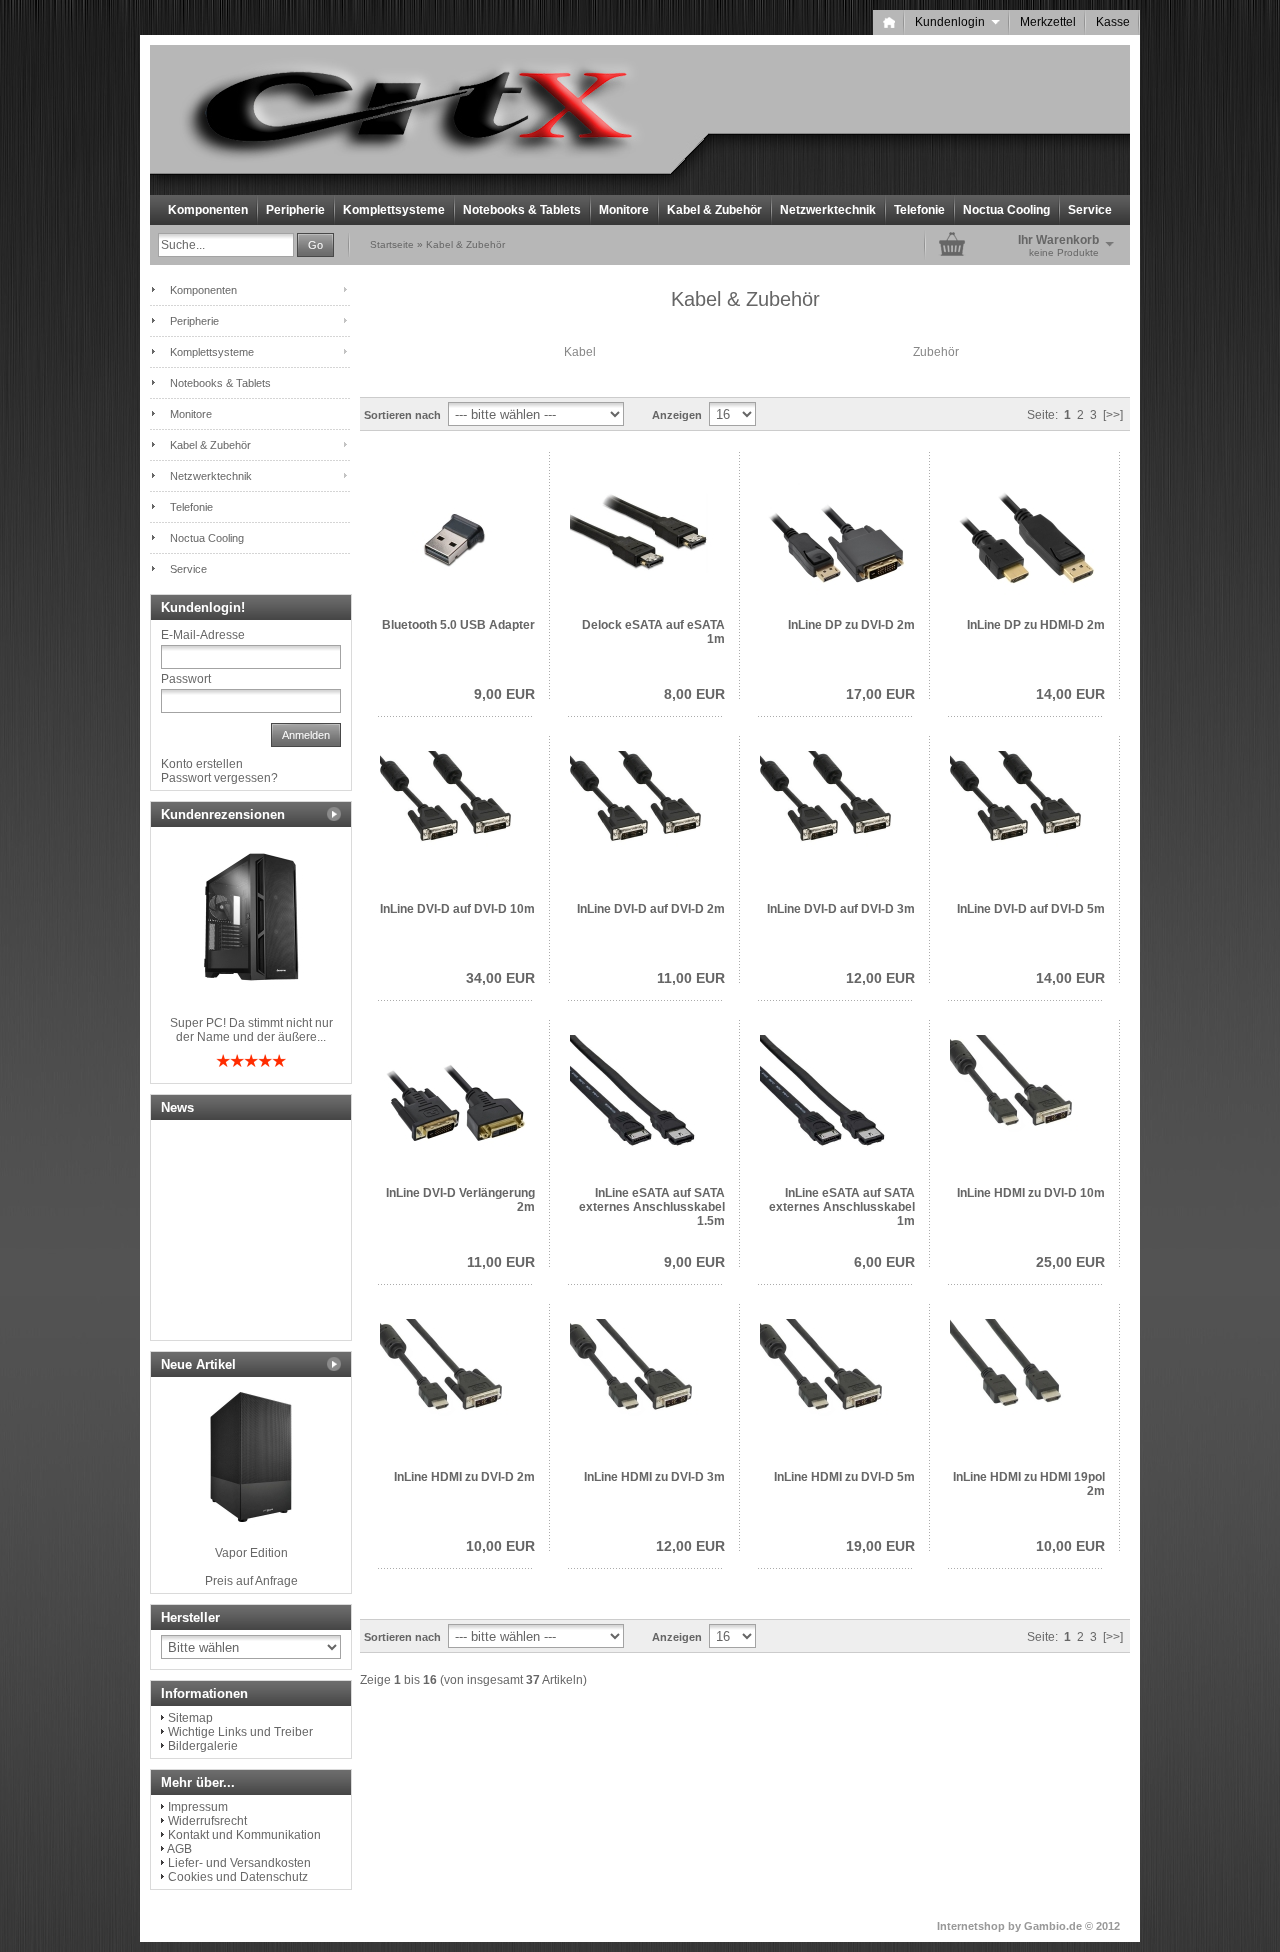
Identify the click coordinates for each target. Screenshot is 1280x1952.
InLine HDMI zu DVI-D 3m (654, 1477)
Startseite (392, 244)
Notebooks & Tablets (522, 210)
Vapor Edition (251, 1553)
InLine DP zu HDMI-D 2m (1036, 625)
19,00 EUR (880, 1546)
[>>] (1113, 415)
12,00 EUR (880, 978)
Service (1090, 210)
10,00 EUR (500, 1546)
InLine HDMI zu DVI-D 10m (1031, 1193)
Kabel (580, 352)
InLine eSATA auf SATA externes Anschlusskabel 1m (842, 1207)
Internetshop (971, 1926)
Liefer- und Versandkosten (239, 1863)
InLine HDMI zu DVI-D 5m (844, 1477)
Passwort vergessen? (219, 778)
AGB (179, 1849)
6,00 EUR (884, 1262)
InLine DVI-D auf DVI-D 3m (841, 909)
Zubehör (936, 352)
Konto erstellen (202, 764)
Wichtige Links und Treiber (240, 1732)
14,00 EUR (1070, 694)
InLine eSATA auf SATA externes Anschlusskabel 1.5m (652, 1207)
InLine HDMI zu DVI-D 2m (464, 1477)
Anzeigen (677, 415)
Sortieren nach (402, 415)
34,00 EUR (500, 978)
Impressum (198, 1807)
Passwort (186, 679)
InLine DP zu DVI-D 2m (851, 625)
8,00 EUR (694, 694)
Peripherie (295, 210)
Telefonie (919, 210)
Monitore (624, 210)
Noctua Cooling (1006, 210)
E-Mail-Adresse (203, 635)
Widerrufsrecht (207, 1821)
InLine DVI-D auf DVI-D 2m (651, 909)
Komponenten (208, 210)
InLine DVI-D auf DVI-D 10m (457, 909)
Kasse (1113, 22)
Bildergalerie (203, 1746)
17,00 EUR (880, 694)
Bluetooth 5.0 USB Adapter (458, 625)
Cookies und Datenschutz (238, 1877)
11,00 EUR (691, 978)
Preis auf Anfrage (251, 1581)
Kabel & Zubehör (714, 210)
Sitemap (190, 1718)
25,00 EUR (1070, 1262)
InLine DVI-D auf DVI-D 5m (1031, 909)
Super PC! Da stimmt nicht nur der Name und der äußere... (251, 1030)
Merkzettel (1048, 22)
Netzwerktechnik (828, 210)
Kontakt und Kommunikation (244, 1835)
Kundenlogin (957, 22)
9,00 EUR (504, 694)
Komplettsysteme (394, 210)
